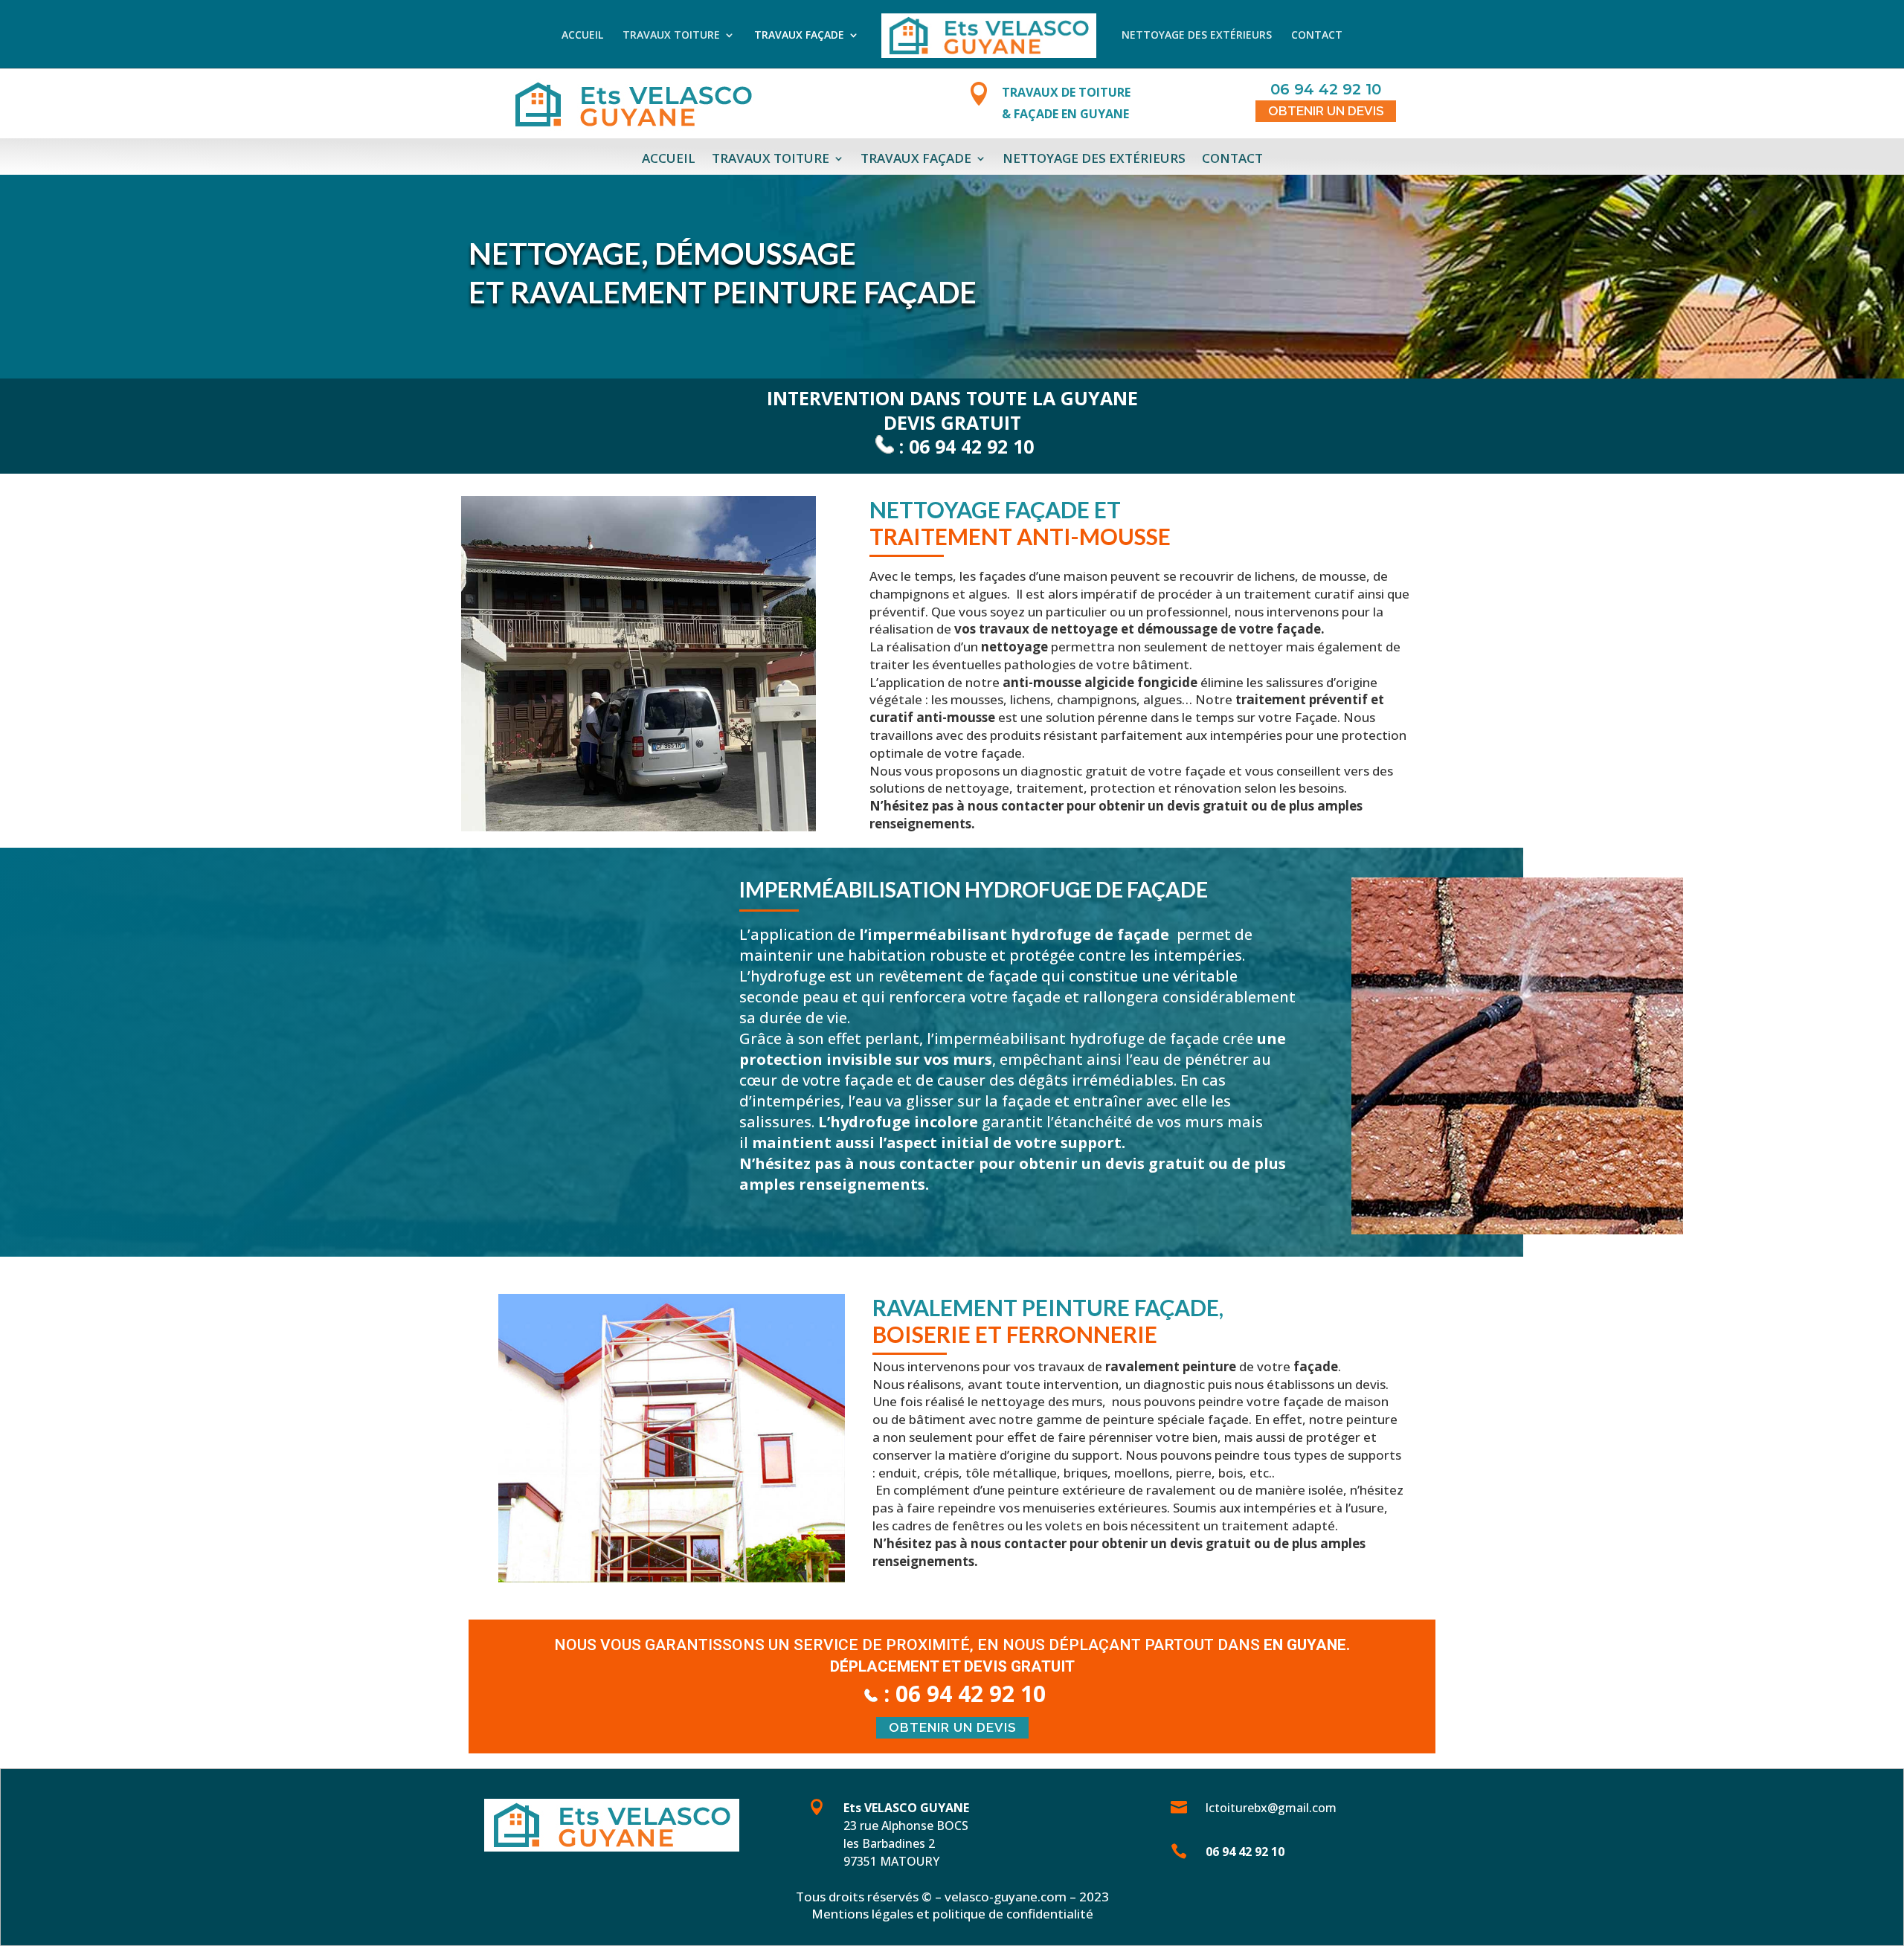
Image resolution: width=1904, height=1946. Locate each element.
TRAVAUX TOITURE (671, 37)
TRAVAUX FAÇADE (799, 37)
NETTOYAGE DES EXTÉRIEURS (1197, 37)
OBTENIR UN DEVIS (1326, 111)
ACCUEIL (582, 37)
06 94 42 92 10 (971, 446)
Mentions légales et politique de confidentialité (952, 1914)
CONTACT (1317, 37)
